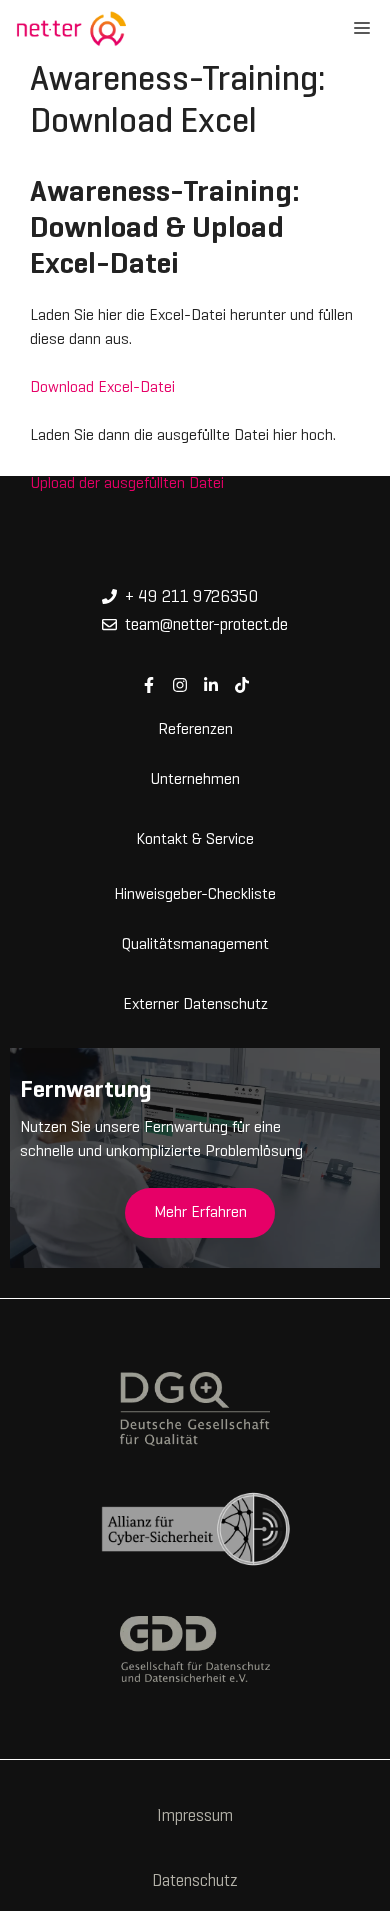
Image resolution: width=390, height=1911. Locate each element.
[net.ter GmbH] (71, 30)
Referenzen (195, 728)
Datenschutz (195, 1882)
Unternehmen (195, 778)
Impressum (195, 1817)
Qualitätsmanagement (195, 943)
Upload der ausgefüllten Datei (127, 484)
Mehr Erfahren (200, 1213)
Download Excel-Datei (102, 388)
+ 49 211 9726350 (191, 598)
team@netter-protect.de (206, 626)
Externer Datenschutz (195, 1003)
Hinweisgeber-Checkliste (195, 893)
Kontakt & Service (195, 838)
